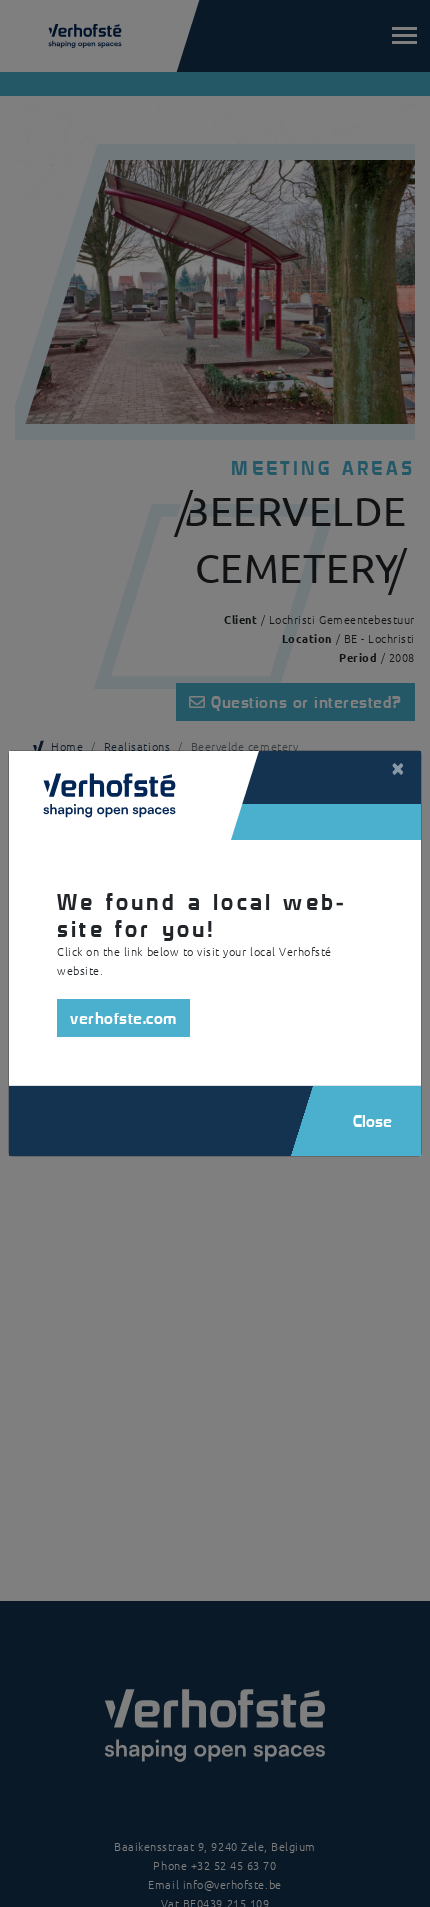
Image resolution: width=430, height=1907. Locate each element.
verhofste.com (123, 1017)
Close (372, 1120)
